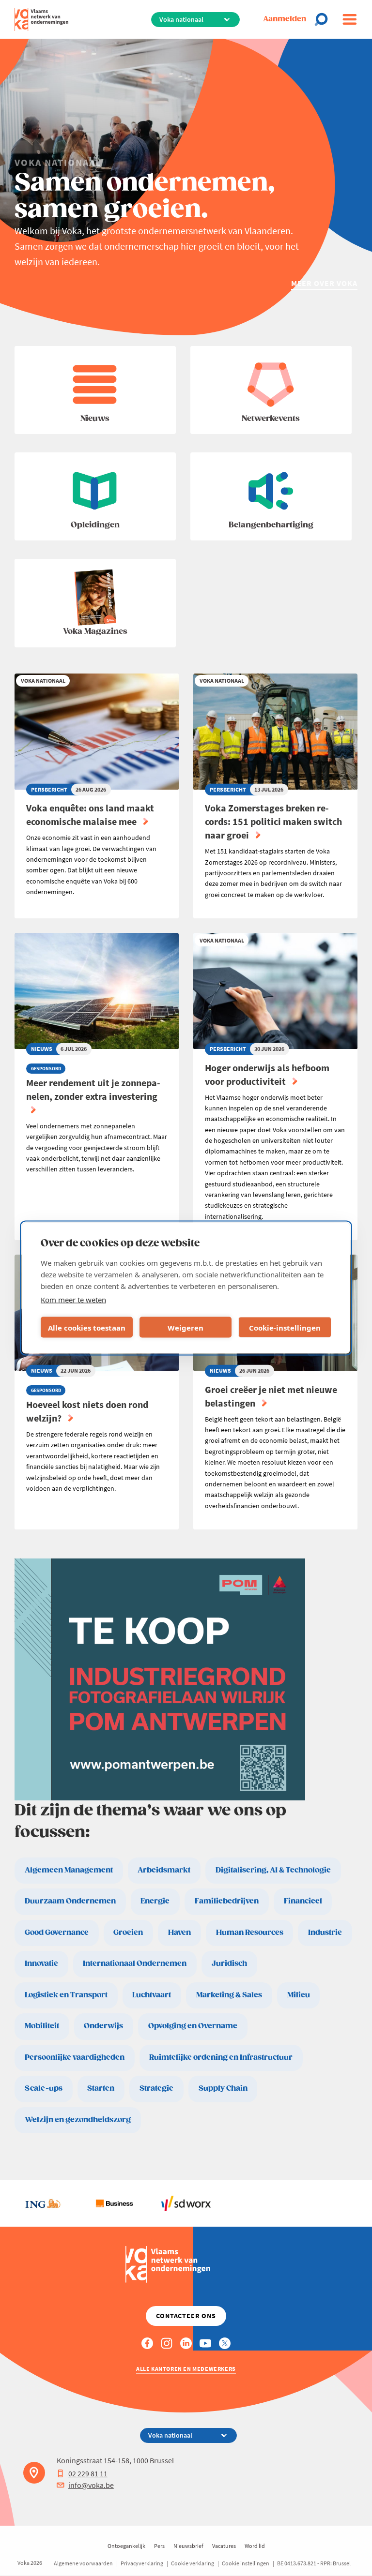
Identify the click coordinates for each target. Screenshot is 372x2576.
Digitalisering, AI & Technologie (273, 1870)
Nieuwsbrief (188, 2546)
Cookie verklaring (193, 2563)
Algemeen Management (69, 1870)
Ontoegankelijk (126, 2546)
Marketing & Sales (229, 1995)
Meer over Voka (324, 283)
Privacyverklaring (142, 2563)
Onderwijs (103, 2026)
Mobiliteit (42, 2026)
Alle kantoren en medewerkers (186, 2369)
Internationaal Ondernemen (135, 1964)
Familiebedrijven (227, 1901)
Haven (179, 1933)
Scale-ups (44, 2089)
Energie (155, 1901)
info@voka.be (91, 2485)
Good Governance (57, 1933)
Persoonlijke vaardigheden (75, 2058)
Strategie (156, 2089)
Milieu (299, 1995)
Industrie (325, 1933)
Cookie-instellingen (285, 1327)
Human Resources (250, 1933)
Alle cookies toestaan (87, 1327)
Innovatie (41, 1964)
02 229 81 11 (88, 2473)
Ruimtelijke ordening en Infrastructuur (221, 2058)
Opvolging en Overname (193, 2026)
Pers (159, 2546)
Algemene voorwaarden (83, 2563)
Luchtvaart (152, 1995)
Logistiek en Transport (66, 1995)
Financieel (303, 1901)
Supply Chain (223, 2089)
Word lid (255, 2546)
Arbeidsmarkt (164, 1870)
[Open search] (324, 19)
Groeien (128, 1933)
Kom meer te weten (73, 1300)
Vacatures (224, 2546)
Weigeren (186, 1327)
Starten (101, 2089)
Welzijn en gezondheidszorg (78, 2120)
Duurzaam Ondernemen (70, 1901)
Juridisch (229, 1964)
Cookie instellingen (246, 2563)
